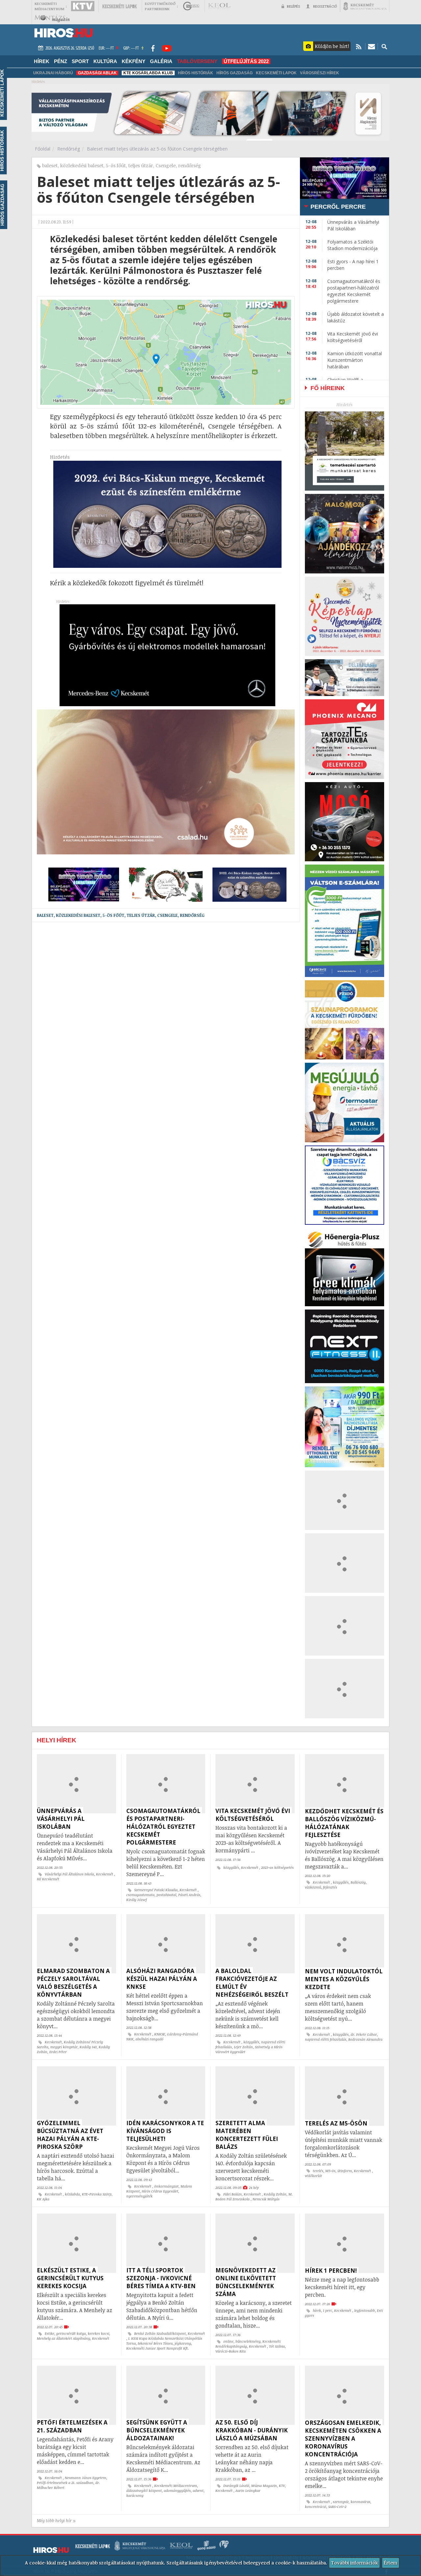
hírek (317, 2310)
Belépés (293, 6)
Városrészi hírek (320, 73)
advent (198, 2491)
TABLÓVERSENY (197, 61)
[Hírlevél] (371, 46)
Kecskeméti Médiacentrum (176, 2486)
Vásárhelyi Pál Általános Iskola (69, 1874)
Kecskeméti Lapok (276, 73)
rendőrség (190, 165)
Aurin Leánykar (248, 2491)
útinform (345, 2171)
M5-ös (330, 2171)
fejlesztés (330, 1887)
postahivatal (166, 1895)
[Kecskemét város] (365, 6)
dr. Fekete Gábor (364, 2034)
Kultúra (105, 61)
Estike (50, 2333)
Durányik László (236, 2486)
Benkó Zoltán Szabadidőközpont (160, 2333)
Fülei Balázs (233, 2194)
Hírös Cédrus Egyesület (160, 2191)
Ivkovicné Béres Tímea (155, 2343)
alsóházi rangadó (149, 2039)
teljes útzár (141, 165)
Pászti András (189, 1895)
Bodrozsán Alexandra (365, 2039)
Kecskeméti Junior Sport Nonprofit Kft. (158, 2348)
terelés (318, 2171)
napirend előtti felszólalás (326, 2039)
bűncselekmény (248, 2341)
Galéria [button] (161, 61)
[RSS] (359, 46)
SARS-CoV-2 (337, 2507)
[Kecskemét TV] (83, 6)
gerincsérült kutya (71, 2333)
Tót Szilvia (277, 2346)
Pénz (61, 61)
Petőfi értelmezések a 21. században (65, 2483)
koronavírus (360, 2502)
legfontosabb (365, 2310)
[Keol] (219, 6)
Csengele (166, 165)
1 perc (328, 2310)
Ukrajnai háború (53, 73)
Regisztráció (325, 6)
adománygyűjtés (177, 2491)
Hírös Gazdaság (235, 73)
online (228, 2341)
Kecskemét (105, 1874)
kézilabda (72, 2194)
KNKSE (160, 2034)
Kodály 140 (88, 2047)
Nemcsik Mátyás (266, 2199)
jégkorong (183, 2343)
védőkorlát (313, 2176)
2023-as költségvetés (277, 1868)
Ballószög (358, 1882)
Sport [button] (80, 61)
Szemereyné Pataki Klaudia (156, 1890)
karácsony (135, 2495)
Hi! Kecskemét (48, 1879)
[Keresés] (384, 46)
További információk (354, 2563)
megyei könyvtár (64, 2047)
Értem (391, 2563)
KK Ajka (43, 2199)
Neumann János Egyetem (86, 2478)
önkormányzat (166, 2186)
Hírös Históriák (196, 73)
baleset (50, 165)
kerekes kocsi (99, 2333)
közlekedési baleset (82, 165)
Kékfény (134, 61)
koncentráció (316, 2507)
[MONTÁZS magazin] (52, 18)
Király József (136, 1900)
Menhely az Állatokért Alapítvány (63, 2338)
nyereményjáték (139, 2196)
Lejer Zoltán (243, 2047)
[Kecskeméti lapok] (119, 6)
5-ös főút (116, 165)
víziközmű (313, 1887)
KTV (282, 2486)
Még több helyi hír (54, 2521)
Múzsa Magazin (264, 2486)
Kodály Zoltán (275, 2194)
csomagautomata (140, 1895)
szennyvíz (341, 2502)
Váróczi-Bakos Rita (231, 2351)
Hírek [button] (42, 61)
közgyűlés (231, 1868)
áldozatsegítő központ (144, 2491)
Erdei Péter (58, 2052)
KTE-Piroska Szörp (97, 2194)
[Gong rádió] (191, 6)
